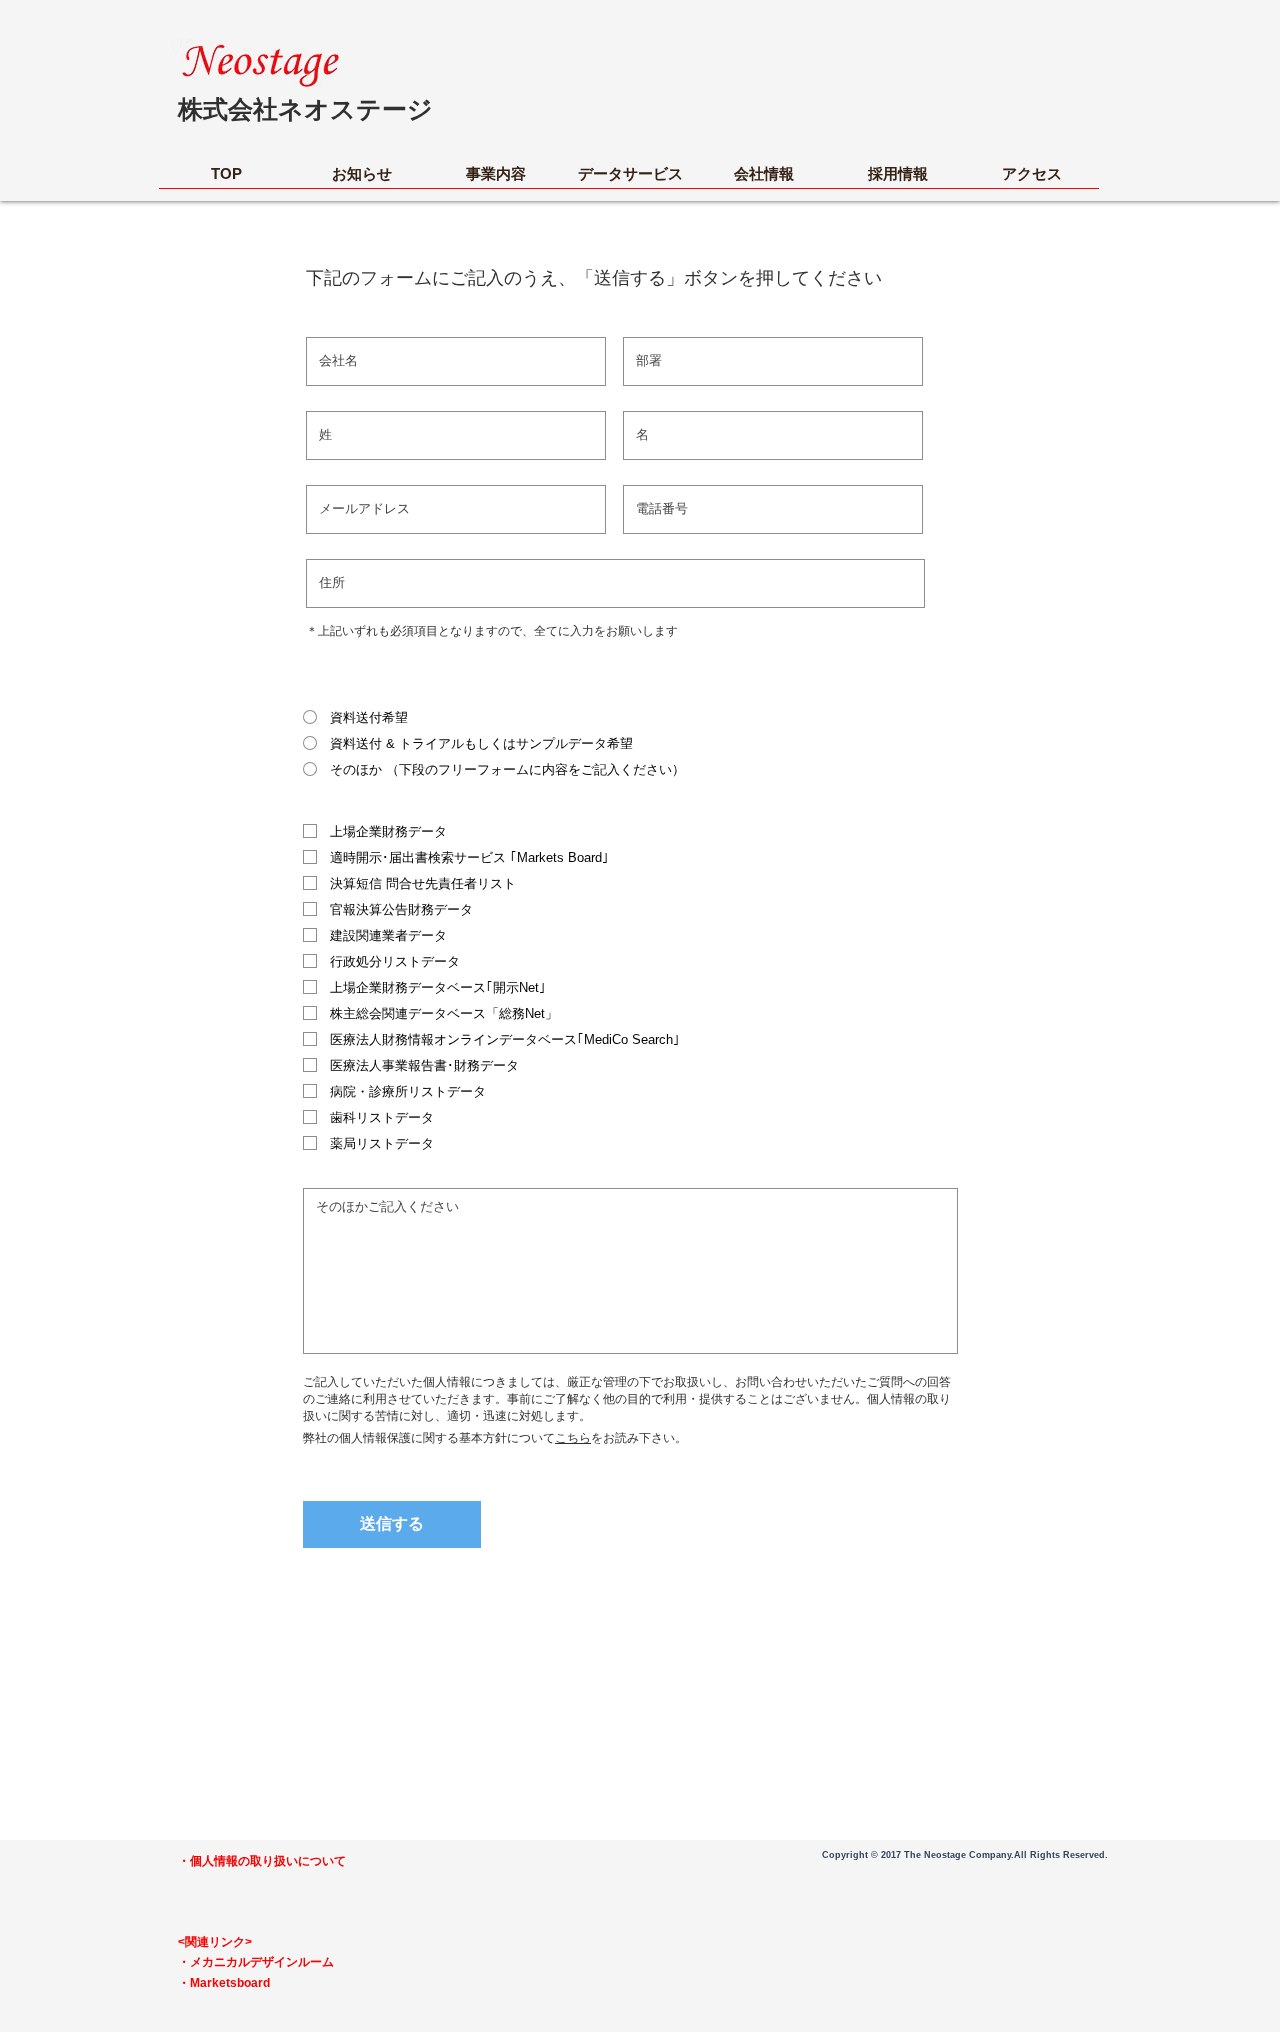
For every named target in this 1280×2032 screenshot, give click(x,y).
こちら (573, 1438)
